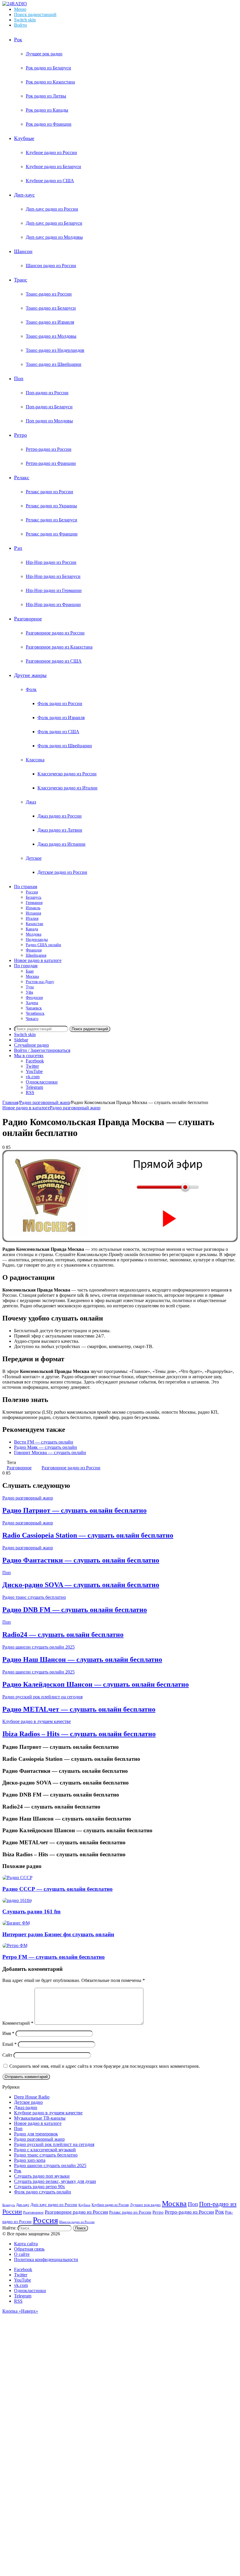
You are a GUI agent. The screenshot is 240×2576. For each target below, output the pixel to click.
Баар (30, 971)
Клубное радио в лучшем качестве (37, 1721)
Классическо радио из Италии (67, 788)
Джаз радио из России (60, 816)
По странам (26, 887)
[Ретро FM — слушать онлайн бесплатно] (15, 1945)
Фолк (31, 689)
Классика (35, 760)
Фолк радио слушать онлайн (43, 2192)
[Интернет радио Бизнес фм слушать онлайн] (16, 1923)
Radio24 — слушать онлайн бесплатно (63, 1635)
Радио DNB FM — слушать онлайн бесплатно (75, 1610)
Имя (8, 2033)
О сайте (22, 2254)
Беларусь (34, 897)
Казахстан (35, 924)
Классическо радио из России (67, 774)
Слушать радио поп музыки (42, 2176)
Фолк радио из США (58, 732)
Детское (34, 858)
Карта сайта (26, 2244)
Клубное (84, 2205)
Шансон (23, 251)
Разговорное (28, 619)
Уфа (29, 992)
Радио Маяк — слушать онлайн (46, 1447)
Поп (19, 378)
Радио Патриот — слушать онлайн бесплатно (74, 1510)
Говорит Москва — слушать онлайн (50, 1452)
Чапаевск (34, 1008)
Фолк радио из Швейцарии (65, 746)
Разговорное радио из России (55, 633)
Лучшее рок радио (44, 54)
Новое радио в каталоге (38, 960)
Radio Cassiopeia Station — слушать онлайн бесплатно (88, 1535)
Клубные (24, 138)
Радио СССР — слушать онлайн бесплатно (58, 1889)
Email (10, 2044)
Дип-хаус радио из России (52, 209)
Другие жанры (30, 675)
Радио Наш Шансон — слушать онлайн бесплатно (82, 1659)
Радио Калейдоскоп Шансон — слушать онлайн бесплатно (96, 1684)
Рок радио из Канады (47, 110)
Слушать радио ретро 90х (40, 2187)
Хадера (32, 1003)
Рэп (18, 548)
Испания (33, 913)
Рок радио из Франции (49, 124)
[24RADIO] (15, 4)
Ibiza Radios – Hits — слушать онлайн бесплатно (79, 1734)
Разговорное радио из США (54, 661)
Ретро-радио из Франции (51, 463)
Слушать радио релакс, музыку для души (55, 2181)
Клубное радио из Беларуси (53, 167)
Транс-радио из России (49, 294)
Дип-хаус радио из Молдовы (54, 237)
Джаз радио (26, 2107)
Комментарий (18, 2023)
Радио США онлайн (43, 945)
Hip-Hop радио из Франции (53, 604)
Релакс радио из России (49, 492)
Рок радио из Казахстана (50, 82)
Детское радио (28, 2102)
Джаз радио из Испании (61, 844)
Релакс (22, 477)
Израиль (33, 908)
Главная (10, 1102)
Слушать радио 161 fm (31, 1911)
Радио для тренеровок (36, 2134)
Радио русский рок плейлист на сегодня (42, 1697)
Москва (32, 976)
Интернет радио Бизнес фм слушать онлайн (58, 1934)
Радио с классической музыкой (45, 2150)
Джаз (31, 802)
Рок (18, 40)
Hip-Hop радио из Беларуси (53, 576)
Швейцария (36, 955)
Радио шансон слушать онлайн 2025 (38, 1647)
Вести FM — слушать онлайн (44, 1442)
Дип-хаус (24, 195)
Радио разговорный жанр (45, 1102)
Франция (34, 950)
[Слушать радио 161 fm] (17, 1900)
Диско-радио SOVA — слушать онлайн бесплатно (81, 1585)
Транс (21, 280)
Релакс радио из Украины (51, 506)
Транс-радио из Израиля (50, 322)
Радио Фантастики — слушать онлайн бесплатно (81, 1560)
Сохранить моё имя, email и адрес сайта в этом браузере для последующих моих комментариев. (105, 2066)
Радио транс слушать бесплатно (34, 1597)
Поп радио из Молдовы (49, 421)
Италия (32, 918)
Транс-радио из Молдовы (51, 336)
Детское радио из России (62, 872)
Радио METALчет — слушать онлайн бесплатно (79, 1709)
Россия (32, 892)
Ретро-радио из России (49, 449)
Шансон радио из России (51, 266)
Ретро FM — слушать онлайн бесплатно (54, 1957)
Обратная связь (29, 2249)
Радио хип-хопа (30, 2160)
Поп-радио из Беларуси (49, 407)
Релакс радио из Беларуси (52, 520)
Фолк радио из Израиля (61, 718)
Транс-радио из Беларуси (51, 308)
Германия (34, 903)
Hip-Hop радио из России (51, 562)
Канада (32, 929)
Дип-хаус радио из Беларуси (54, 223)
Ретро (20, 435)
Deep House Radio (32, 2097)
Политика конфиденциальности (46, 2259)
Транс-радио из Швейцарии (54, 364)
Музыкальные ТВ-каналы (40, 2118)
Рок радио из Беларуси (48, 68)
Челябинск (35, 1013)
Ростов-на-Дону (40, 982)
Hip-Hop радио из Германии (54, 590)
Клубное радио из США (50, 181)
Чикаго (32, 1019)
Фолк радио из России (60, 703)
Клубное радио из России (51, 152)
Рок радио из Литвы (46, 96)
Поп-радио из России (47, 393)
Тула (30, 987)
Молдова (34, 934)
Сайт (7, 2055)
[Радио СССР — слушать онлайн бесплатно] (17, 1878)
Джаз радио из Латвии (60, 830)
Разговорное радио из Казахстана (59, 647)
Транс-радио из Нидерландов (55, 350)
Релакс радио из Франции (52, 534)
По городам (26, 966)
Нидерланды (37, 940)
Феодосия (34, 998)
